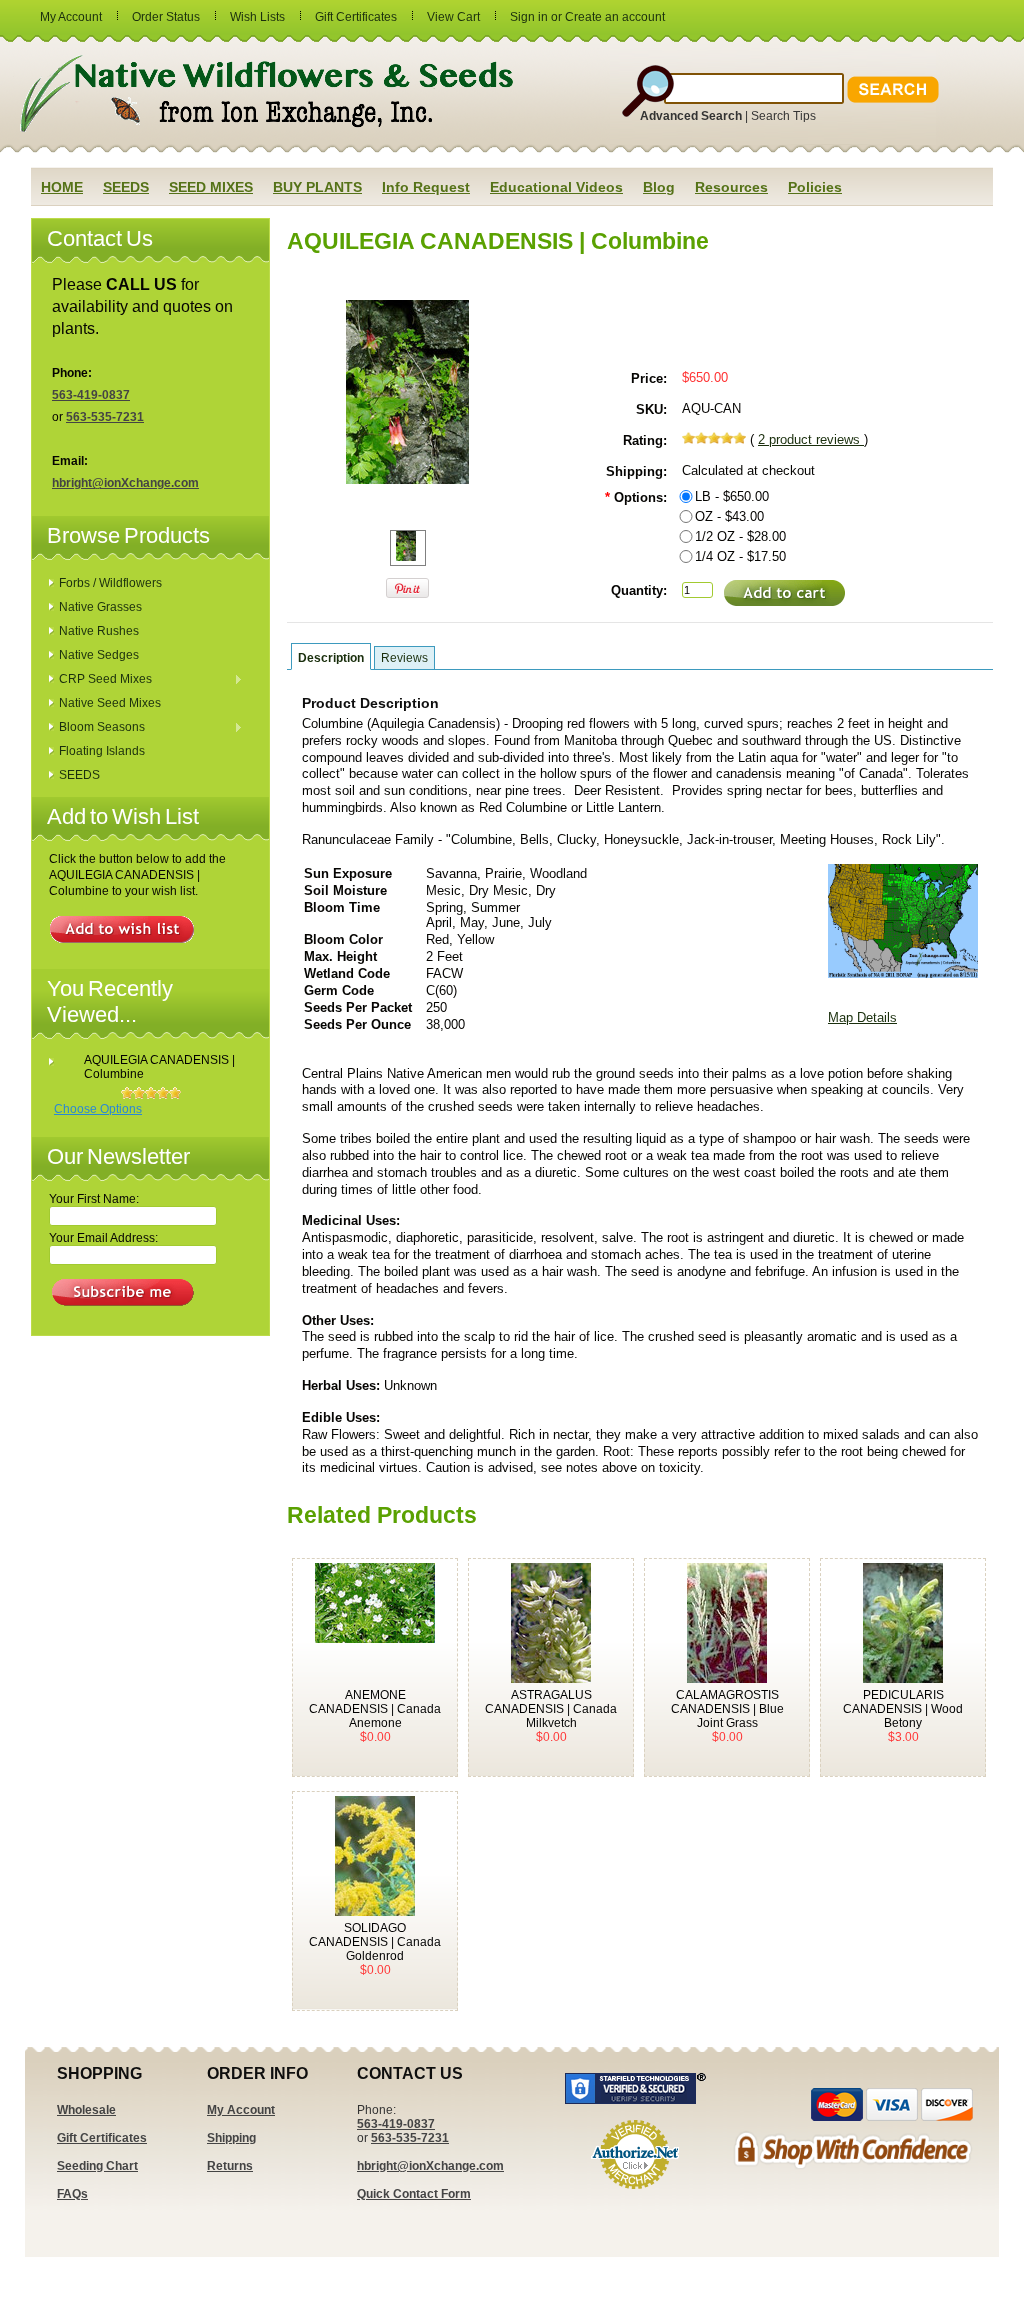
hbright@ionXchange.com (125, 483)
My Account (71, 17)
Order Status (166, 17)
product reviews (811, 439)
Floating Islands (102, 751)
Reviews (404, 658)
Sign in (529, 17)
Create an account (615, 17)
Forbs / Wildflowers (110, 583)
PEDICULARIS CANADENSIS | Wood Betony (903, 1709)
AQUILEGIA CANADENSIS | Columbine (159, 1067)
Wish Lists (257, 17)
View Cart (453, 17)
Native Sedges (99, 655)
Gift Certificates (356, 17)
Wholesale (86, 2110)
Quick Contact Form (414, 2194)
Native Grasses (100, 607)
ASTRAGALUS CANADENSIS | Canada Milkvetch (551, 1709)
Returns (230, 2166)
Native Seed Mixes (110, 703)
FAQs (72, 2194)
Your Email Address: (103, 1238)
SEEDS (79, 775)
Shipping (231, 2138)
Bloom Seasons (97, 728)
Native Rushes (99, 631)
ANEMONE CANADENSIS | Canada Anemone (375, 1709)
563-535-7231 (105, 417)
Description (331, 658)
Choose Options (98, 1109)
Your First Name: (94, 1199)
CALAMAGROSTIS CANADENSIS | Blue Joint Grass (727, 1709)
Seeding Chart (97, 2166)
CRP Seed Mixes (100, 680)
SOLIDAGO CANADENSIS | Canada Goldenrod (375, 1942)
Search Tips (783, 116)
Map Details (862, 1017)
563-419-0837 (91, 395)
